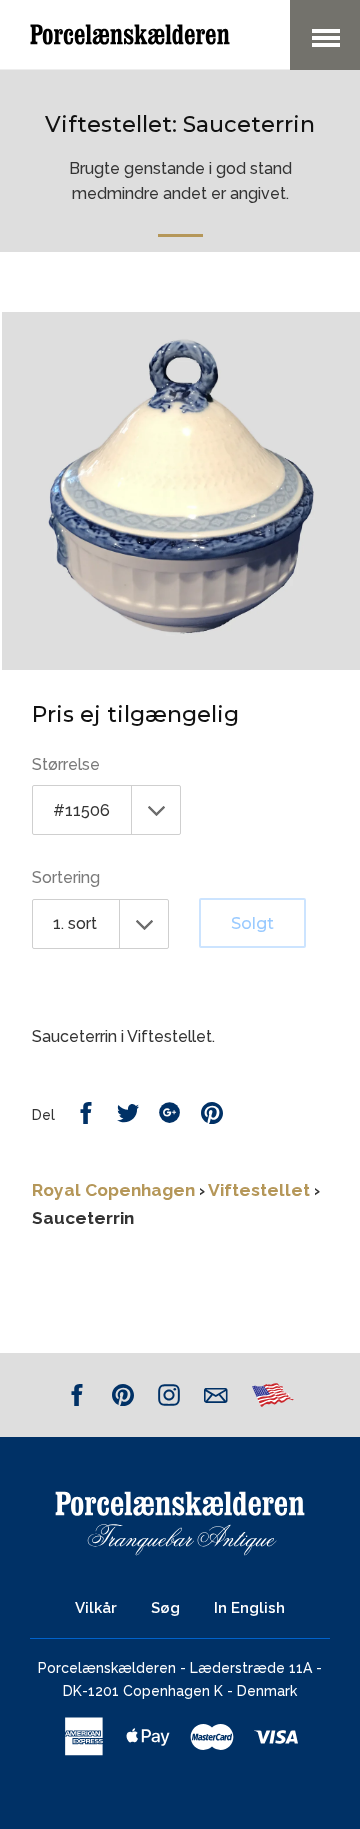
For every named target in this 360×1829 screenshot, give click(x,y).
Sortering (66, 877)
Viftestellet (259, 1190)
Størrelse (66, 764)
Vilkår (96, 1608)
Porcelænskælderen (107, 1668)
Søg (165, 1608)
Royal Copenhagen (113, 1190)
